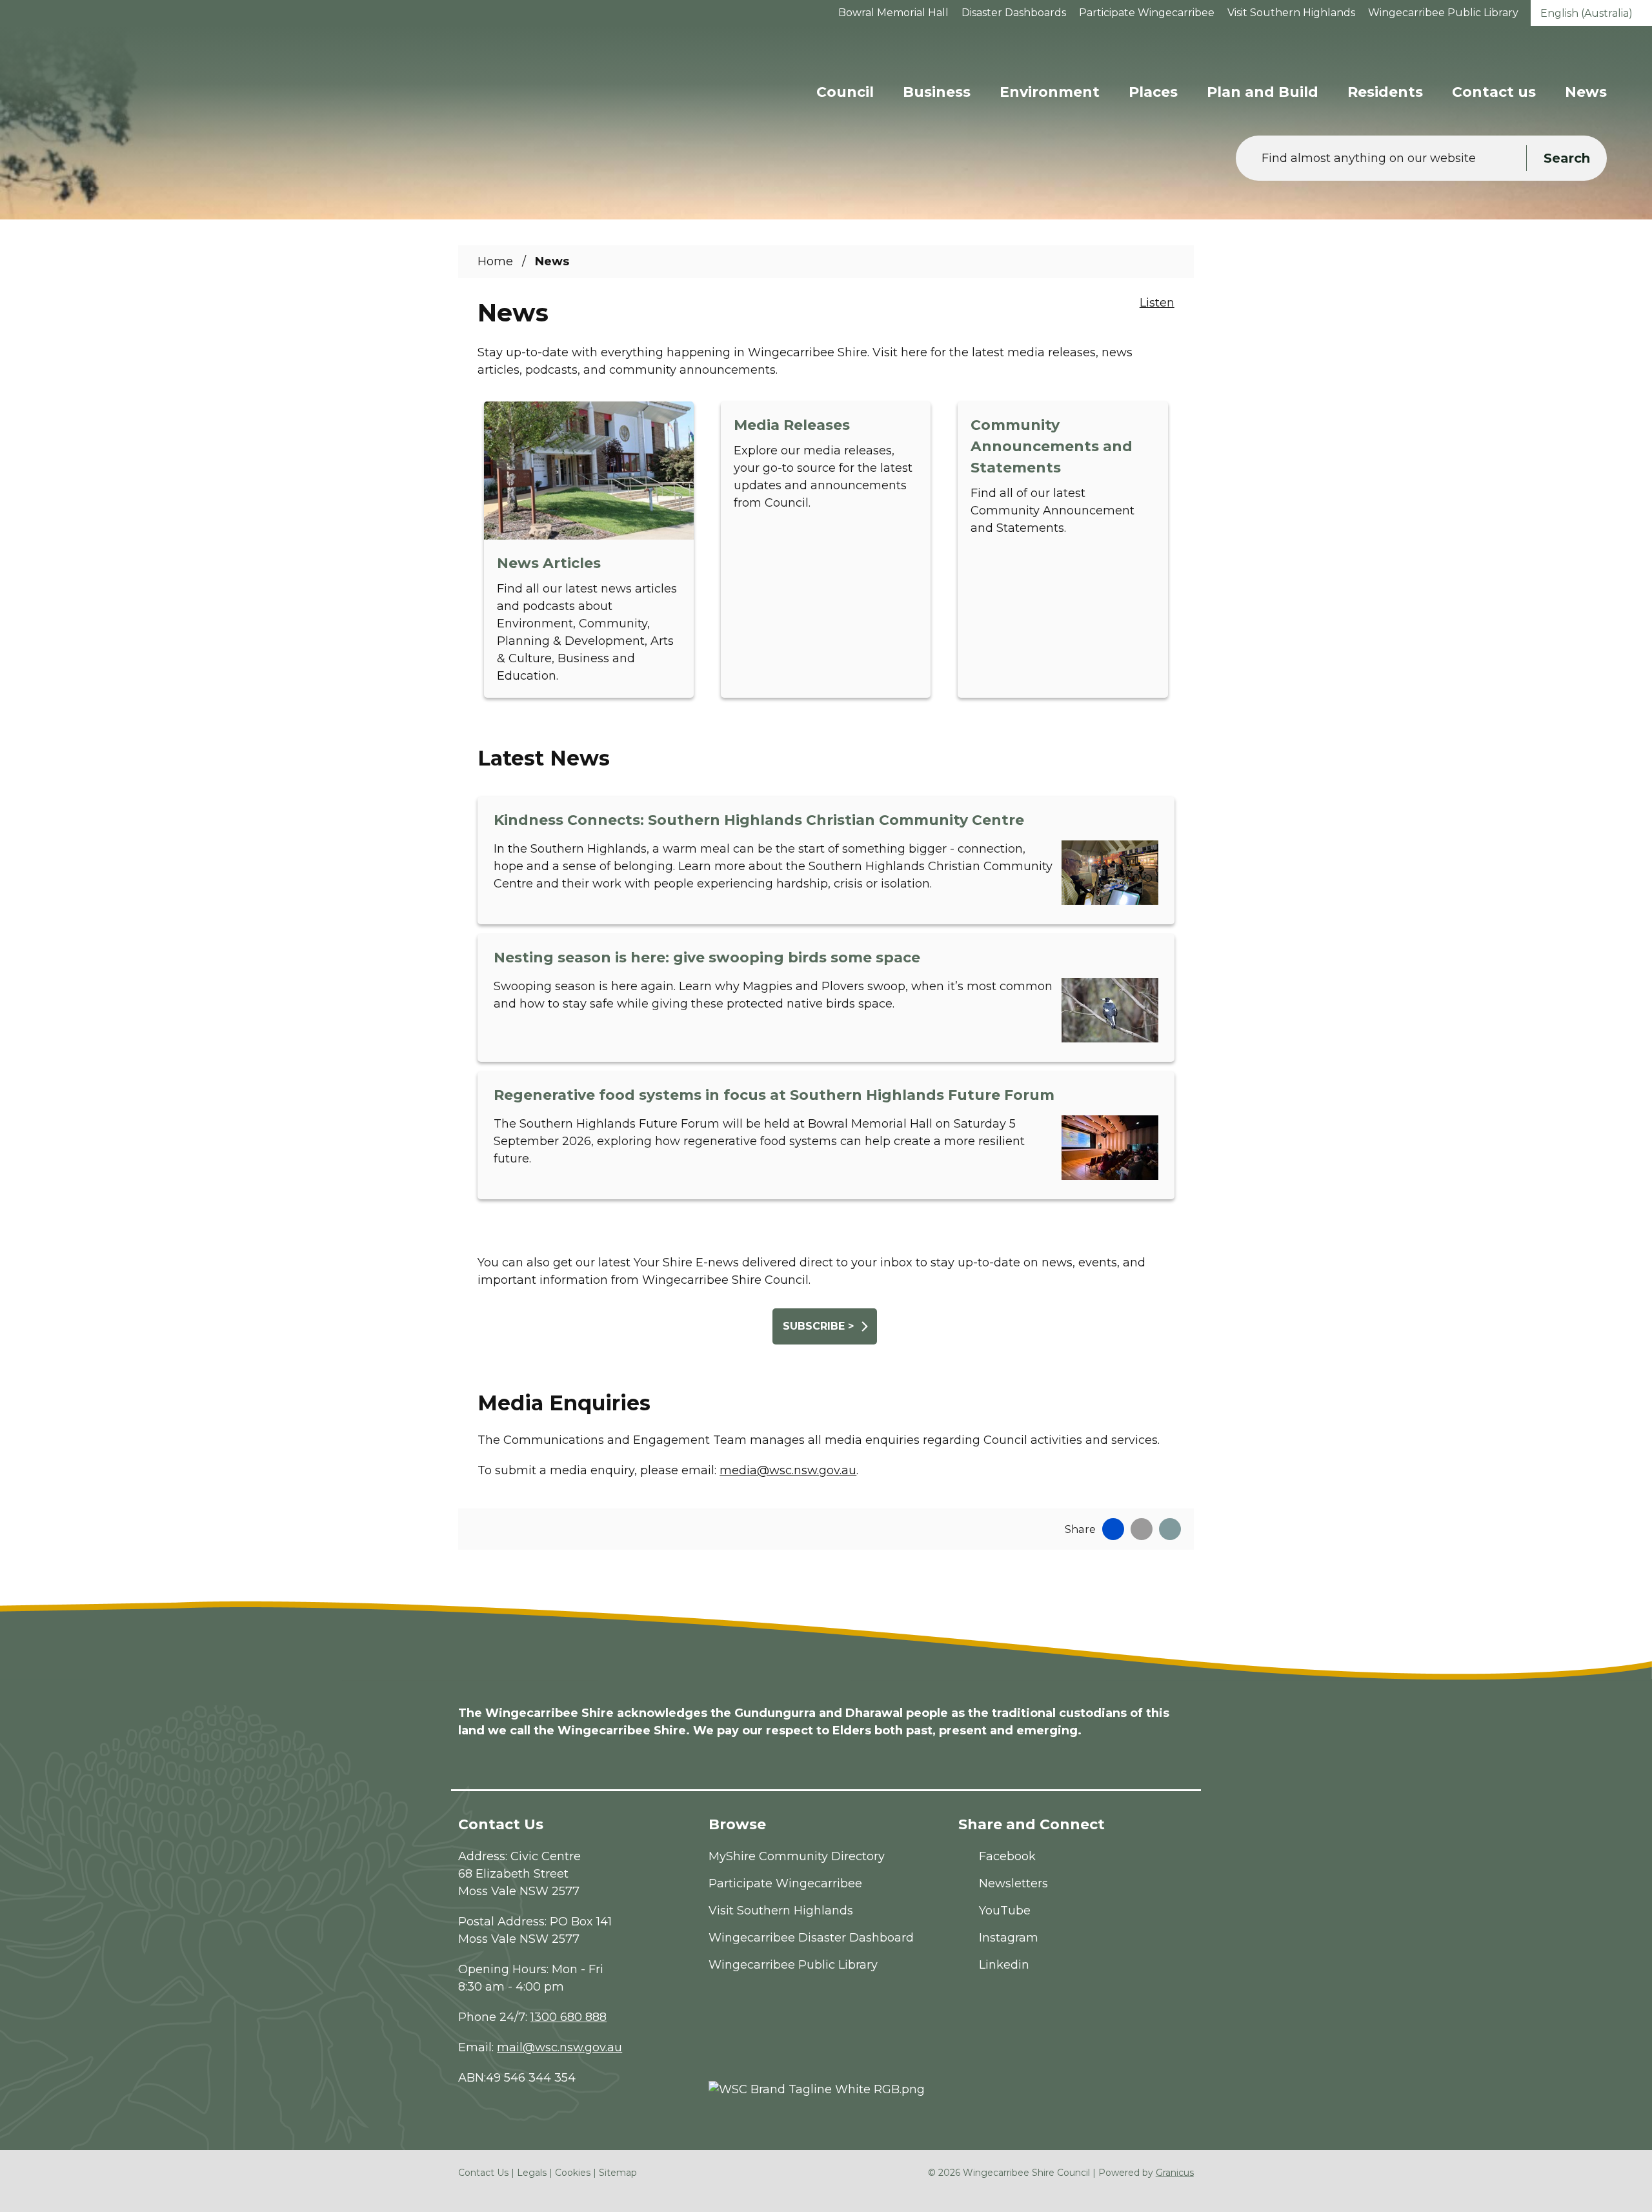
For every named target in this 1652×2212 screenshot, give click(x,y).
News (1586, 92)
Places (1153, 92)
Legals (532, 2173)
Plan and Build (1263, 92)
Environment (1050, 92)
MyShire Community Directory (797, 1856)
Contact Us (483, 2173)
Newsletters (1013, 1883)
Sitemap (618, 2173)
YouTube (1005, 1911)
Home (495, 261)
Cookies (573, 2173)
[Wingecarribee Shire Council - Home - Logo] (103, 69)
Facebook (1007, 1856)
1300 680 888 (569, 2017)
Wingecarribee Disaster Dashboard (811, 1938)
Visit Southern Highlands (781, 1911)
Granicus (1175, 2173)
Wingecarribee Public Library (793, 1965)
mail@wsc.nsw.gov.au (559, 2047)
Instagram (1009, 1938)
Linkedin (1004, 1965)
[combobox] (1591, 13)
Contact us (1494, 92)
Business (937, 92)
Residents (1385, 92)
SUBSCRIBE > (818, 1326)
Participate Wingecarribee (785, 1883)
